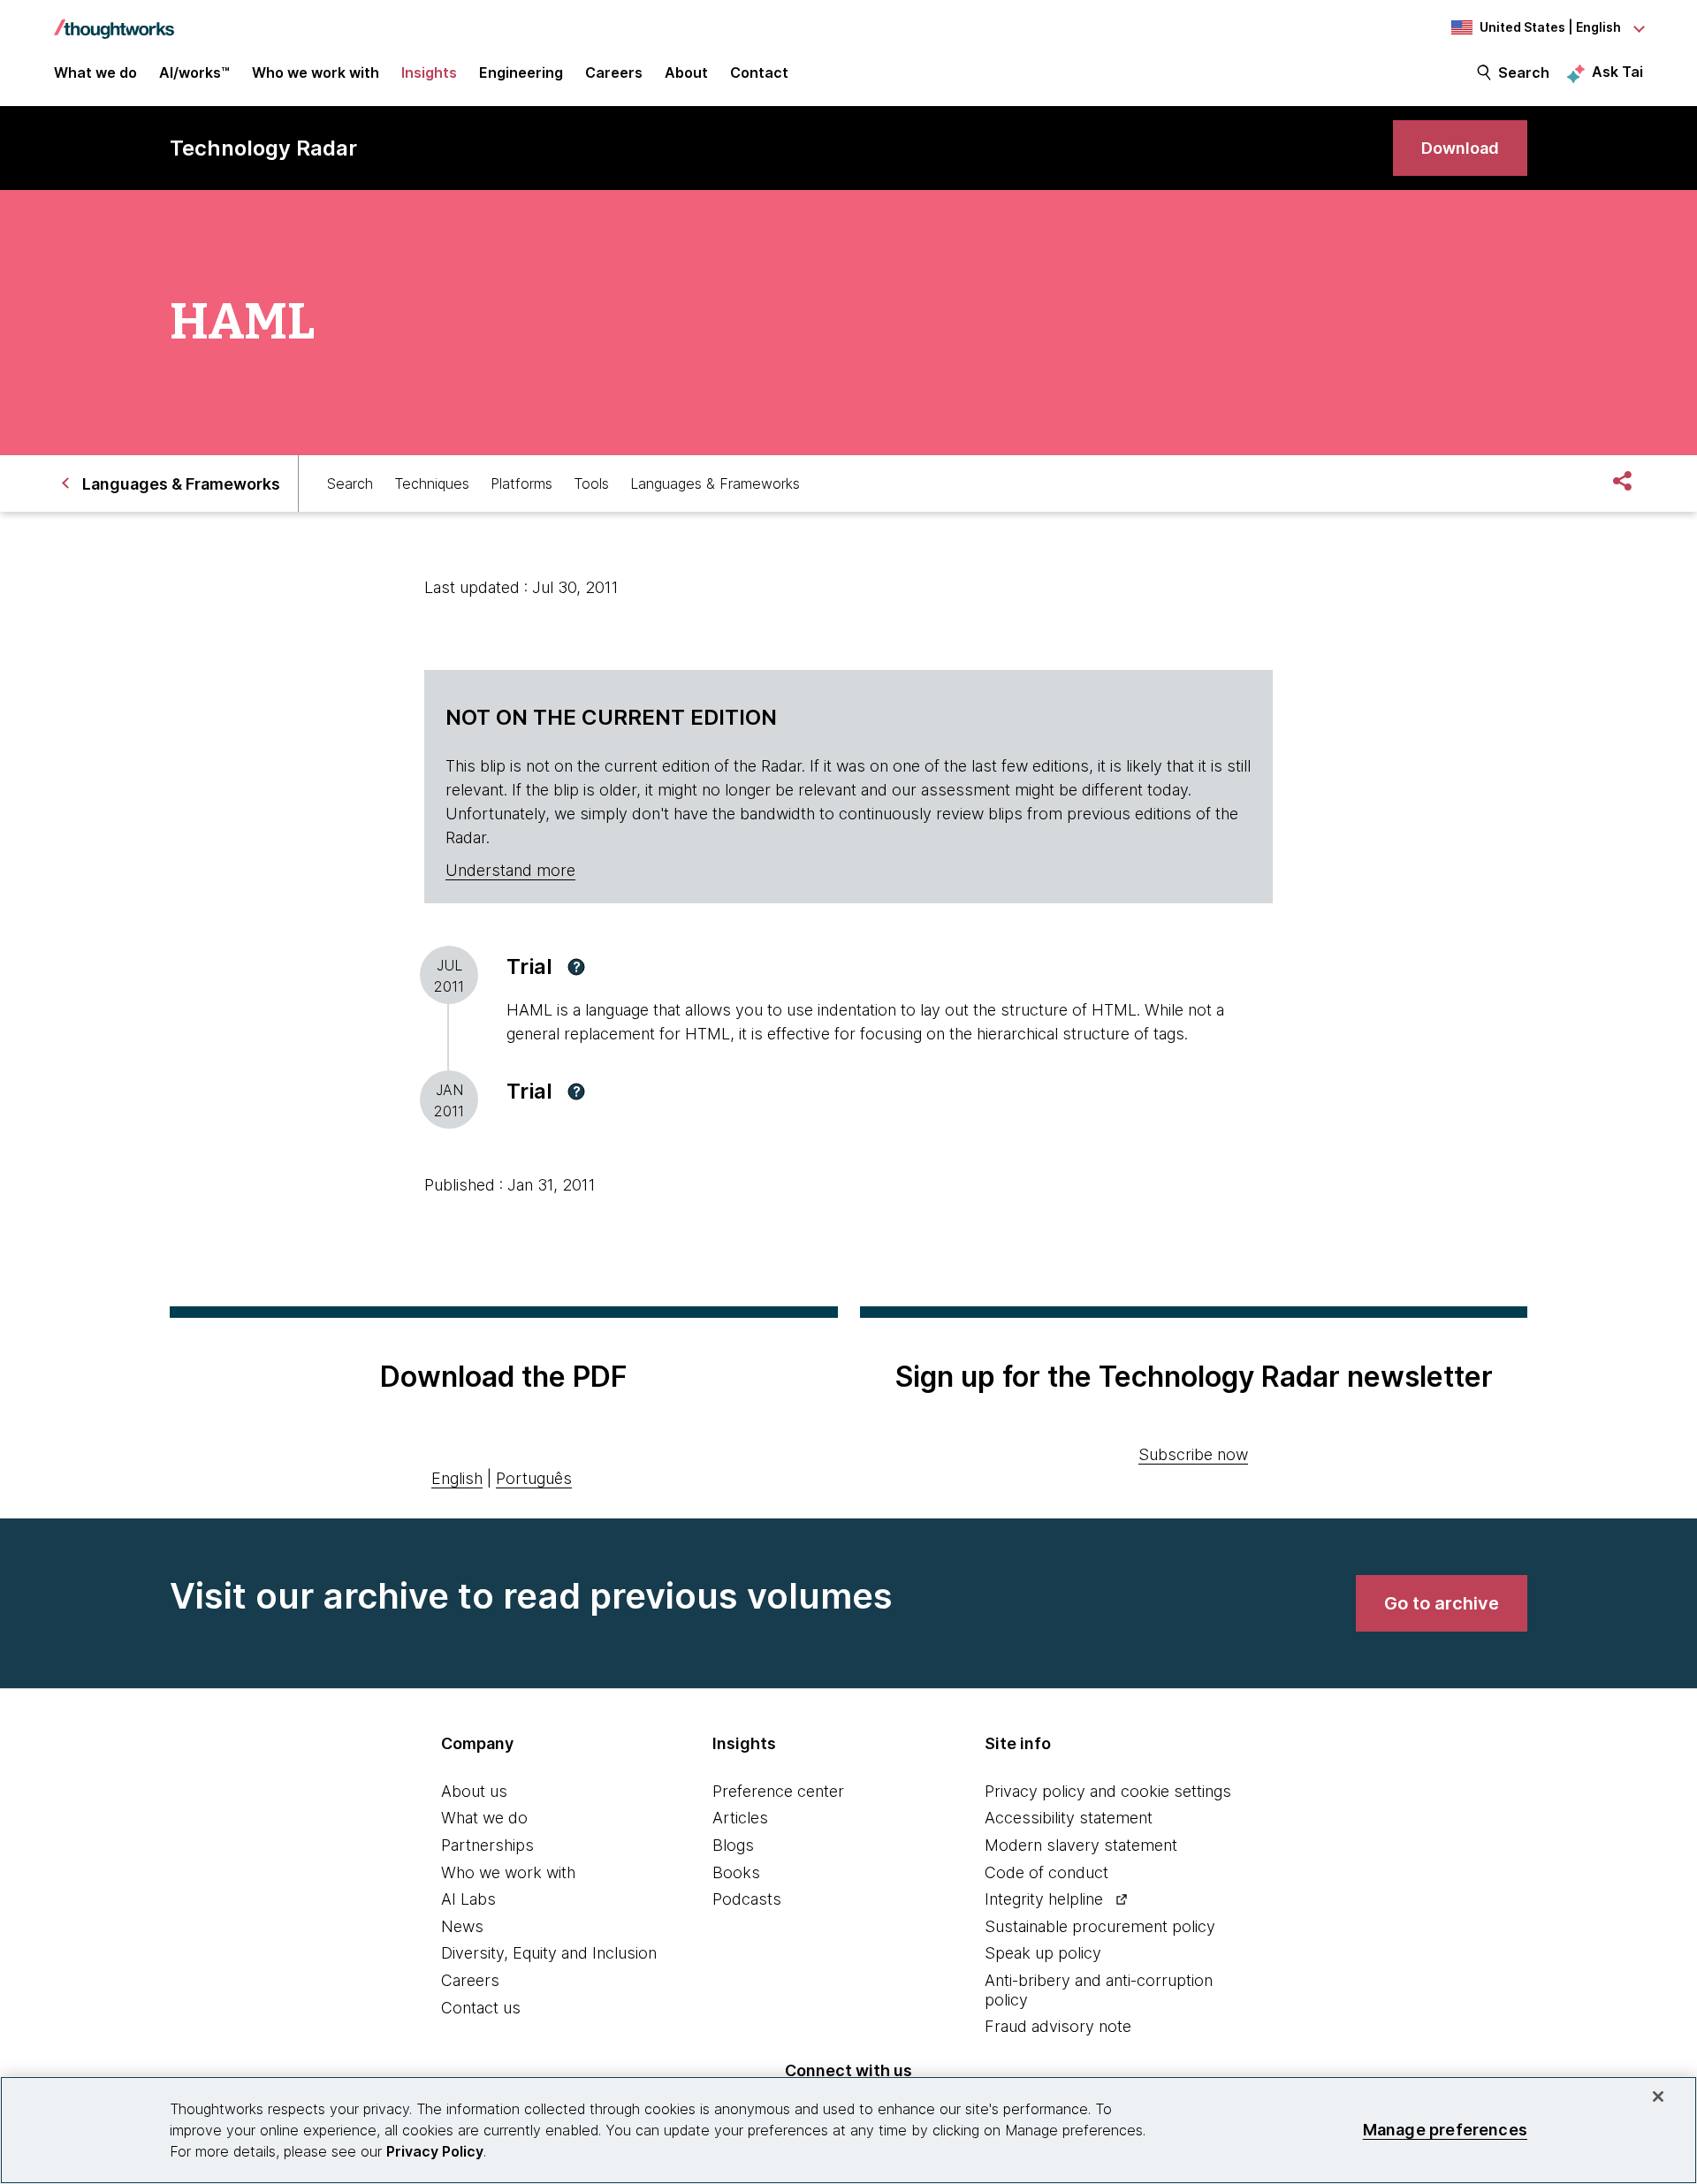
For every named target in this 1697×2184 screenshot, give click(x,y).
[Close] (1658, 2096)
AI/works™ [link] (194, 72)
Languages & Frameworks (715, 483)
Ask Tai (1617, 72)
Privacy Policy (435, 2151)
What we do (484, 1818)
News (462, 1926)
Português (534, 1478)
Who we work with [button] (316, 72)
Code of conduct (1046, 1872)
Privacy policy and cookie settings (1108, 1791)
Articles (740, 1818)
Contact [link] (759, 72)
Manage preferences (1445, 2130)
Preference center (778, 1791)
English (457, 1478)
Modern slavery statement (1081, 1845)
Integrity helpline (1044, 1899)
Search (1524, 72)
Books (736, 1872)
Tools (591, 483)
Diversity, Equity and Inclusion (549, 1953)
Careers (470, 1980)
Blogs (733, 1845)
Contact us (481, 2008)
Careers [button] (614, 72)
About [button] (686, 72)
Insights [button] (429, 72)
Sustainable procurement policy (1100, 1926)
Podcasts (747, 1899)
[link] (1460, 148)
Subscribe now (1193, 1454)
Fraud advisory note (1058, 2026)
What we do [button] (95, 72)
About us (474, 1791)
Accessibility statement (1069, 1818)
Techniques (432, 483)
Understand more (510, 870)
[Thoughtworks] (114, 20)
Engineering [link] (521, 72)
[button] (576, 967)
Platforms (521, 483)
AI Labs (468, 1899)
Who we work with (508, 1872)
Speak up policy (1043, 1953)
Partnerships (487, 1845)
